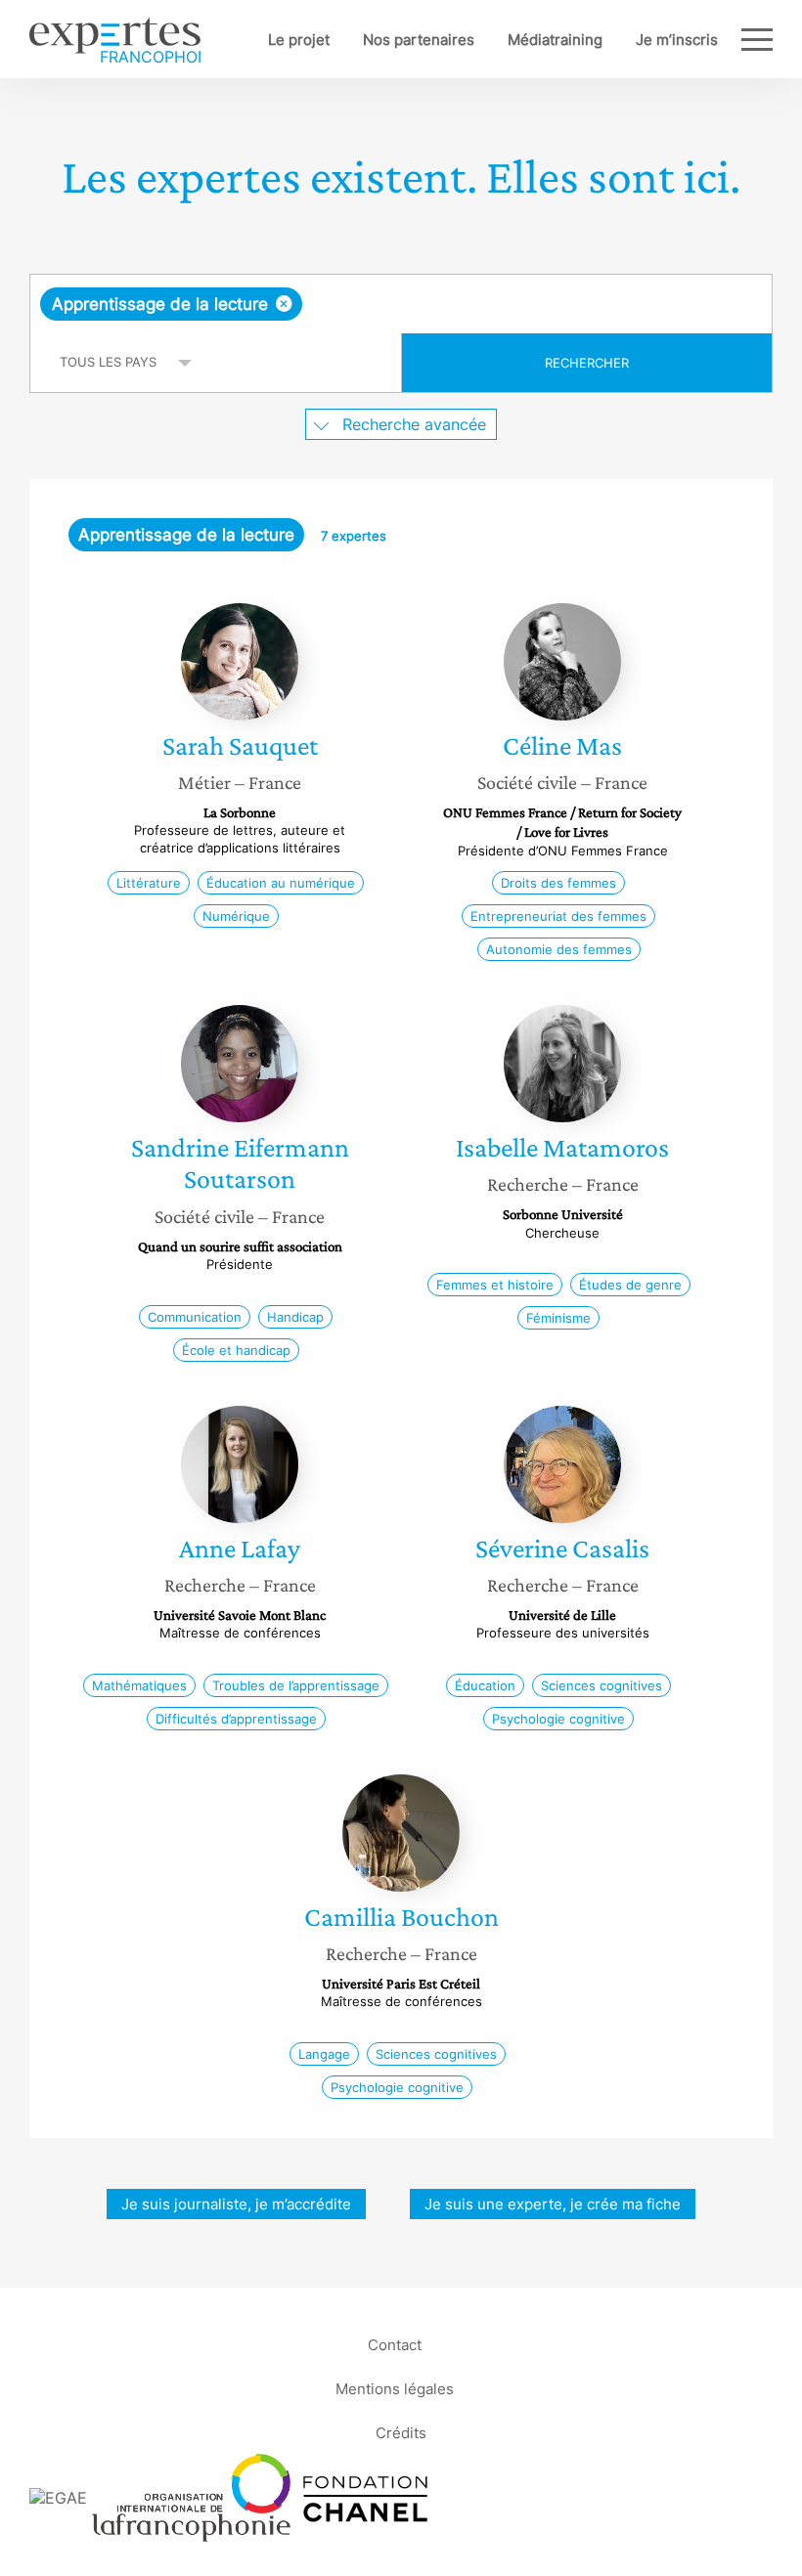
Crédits (401, 2432)
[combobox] (401, 304)
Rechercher (587, 363)
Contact (395, 2344)
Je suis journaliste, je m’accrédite (236, 2204)
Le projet (299, 40)
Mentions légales (395, 2388)
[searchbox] (461, 304)
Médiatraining (555, 40)
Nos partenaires (419, 40)
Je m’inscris (677, 40)
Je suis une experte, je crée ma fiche (553, 2204)
